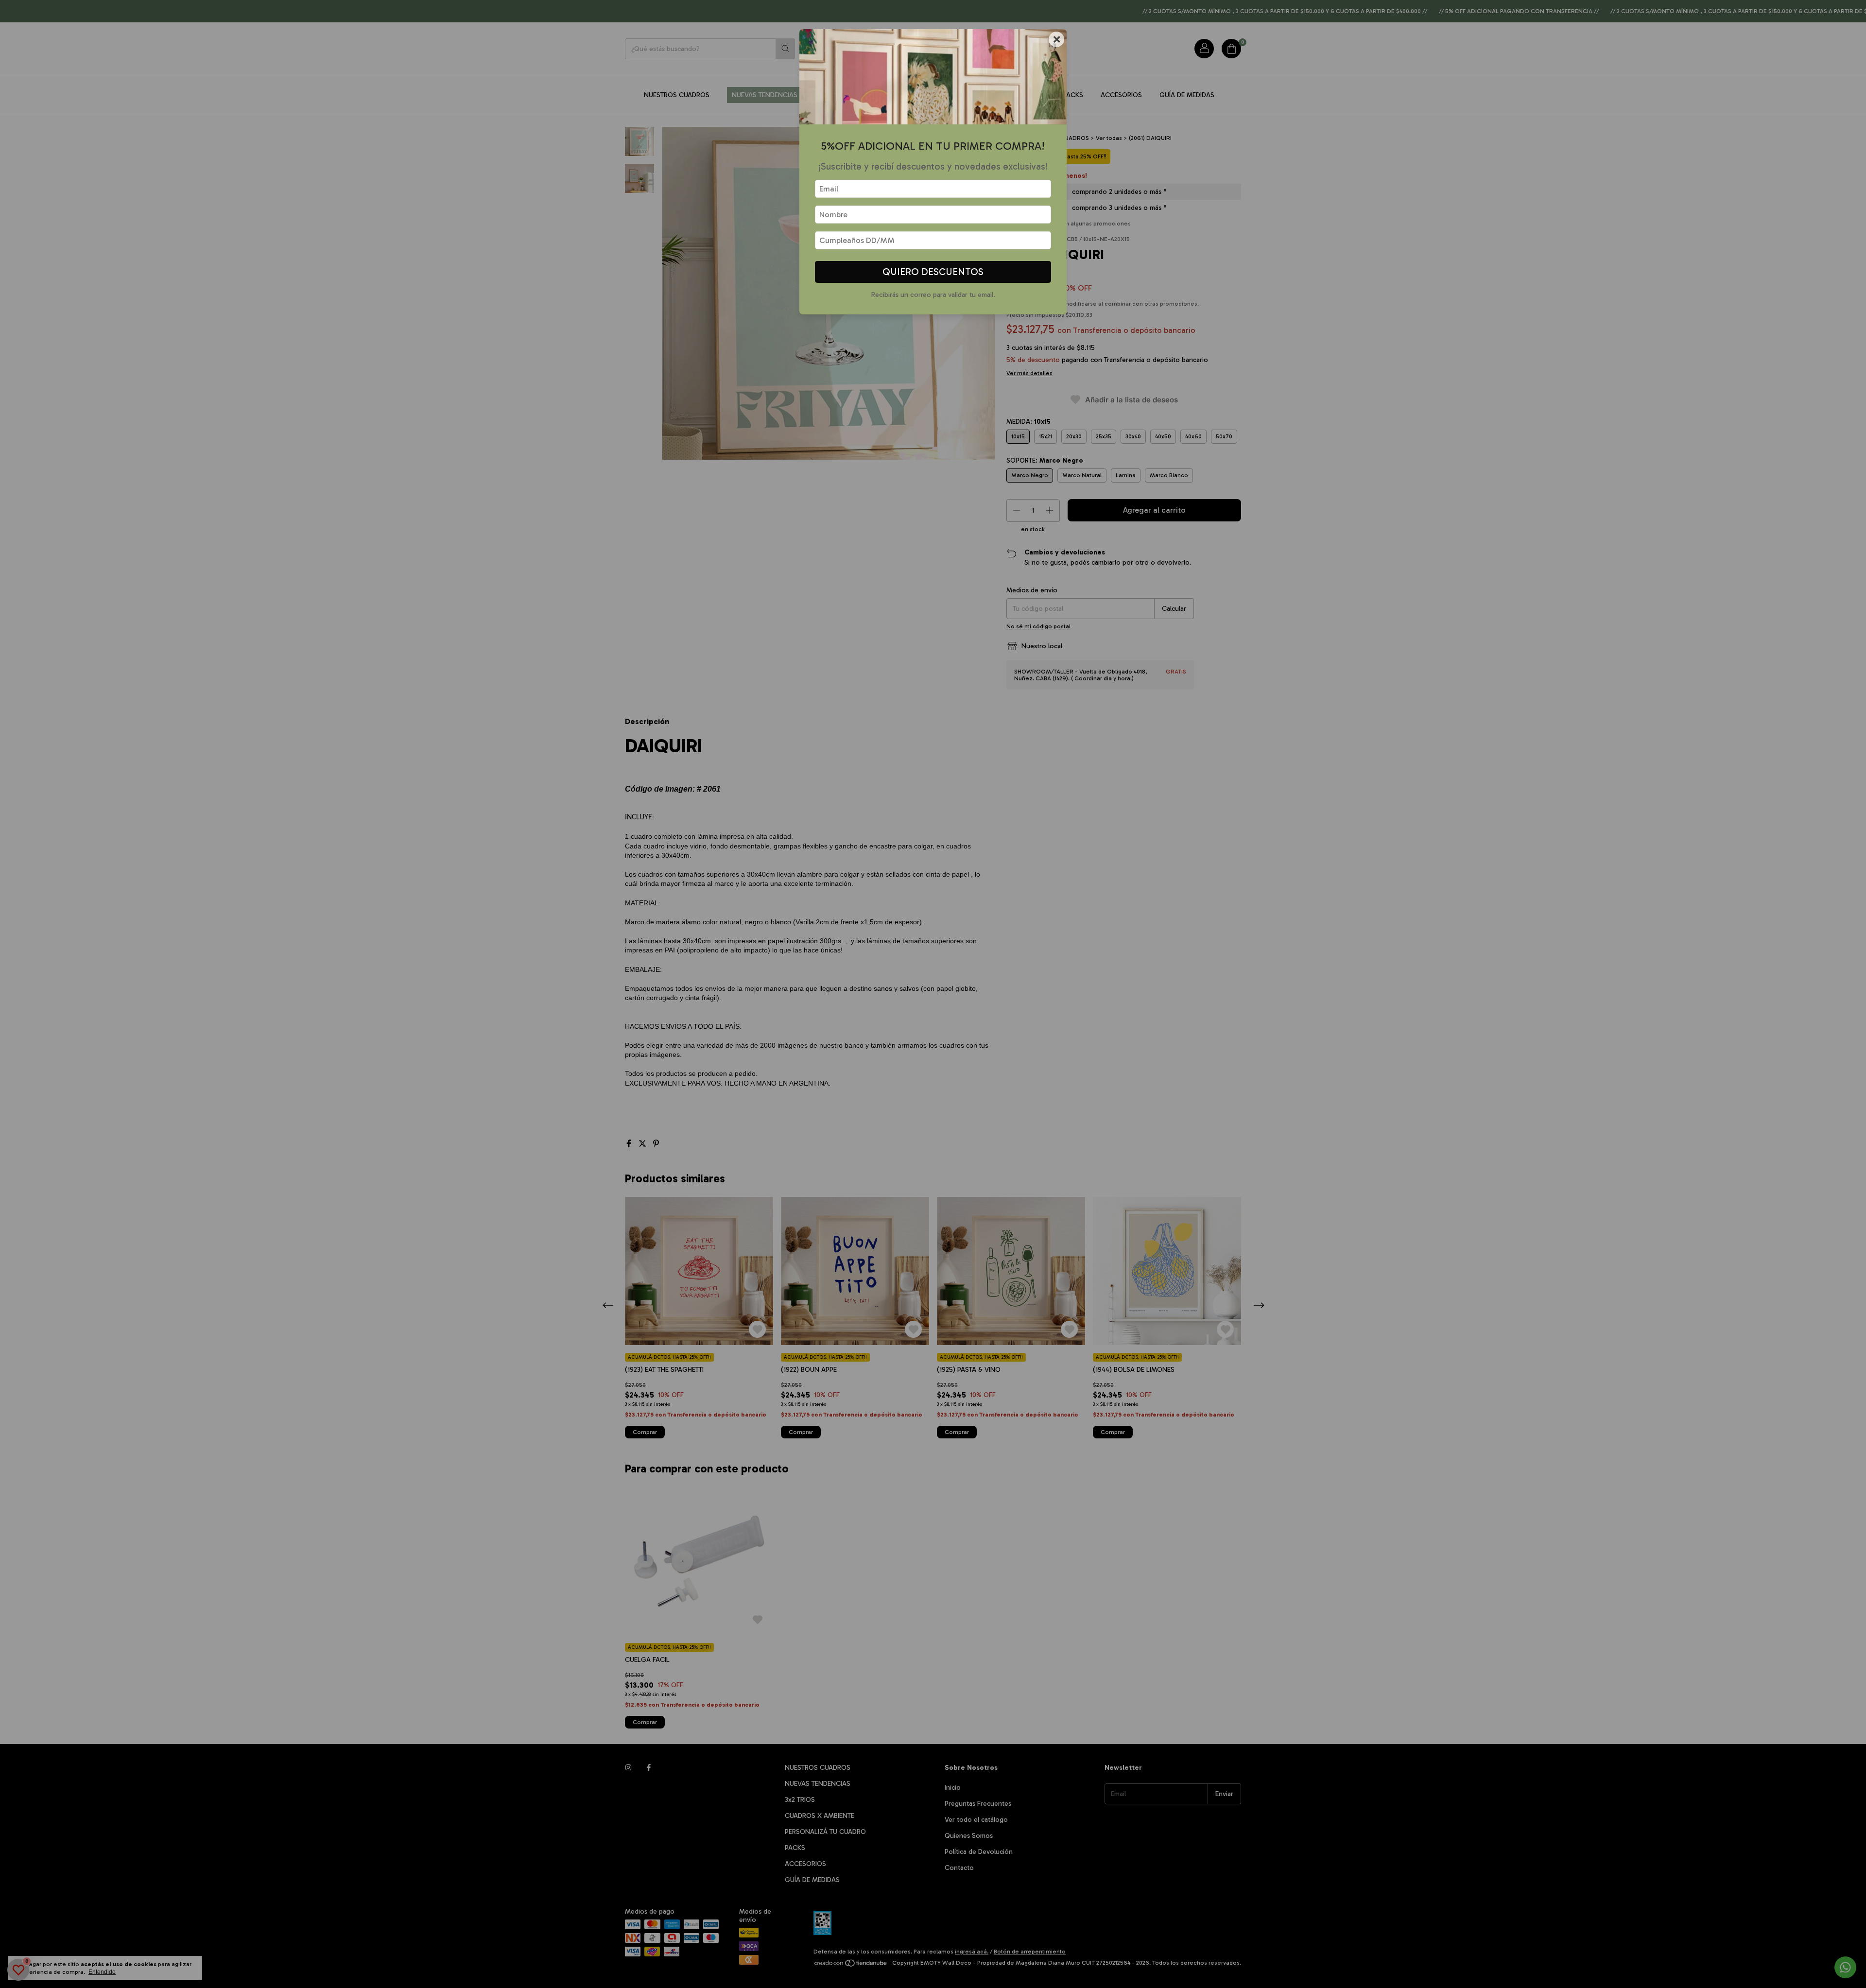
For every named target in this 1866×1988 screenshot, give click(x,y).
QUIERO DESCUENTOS (933, 272)
